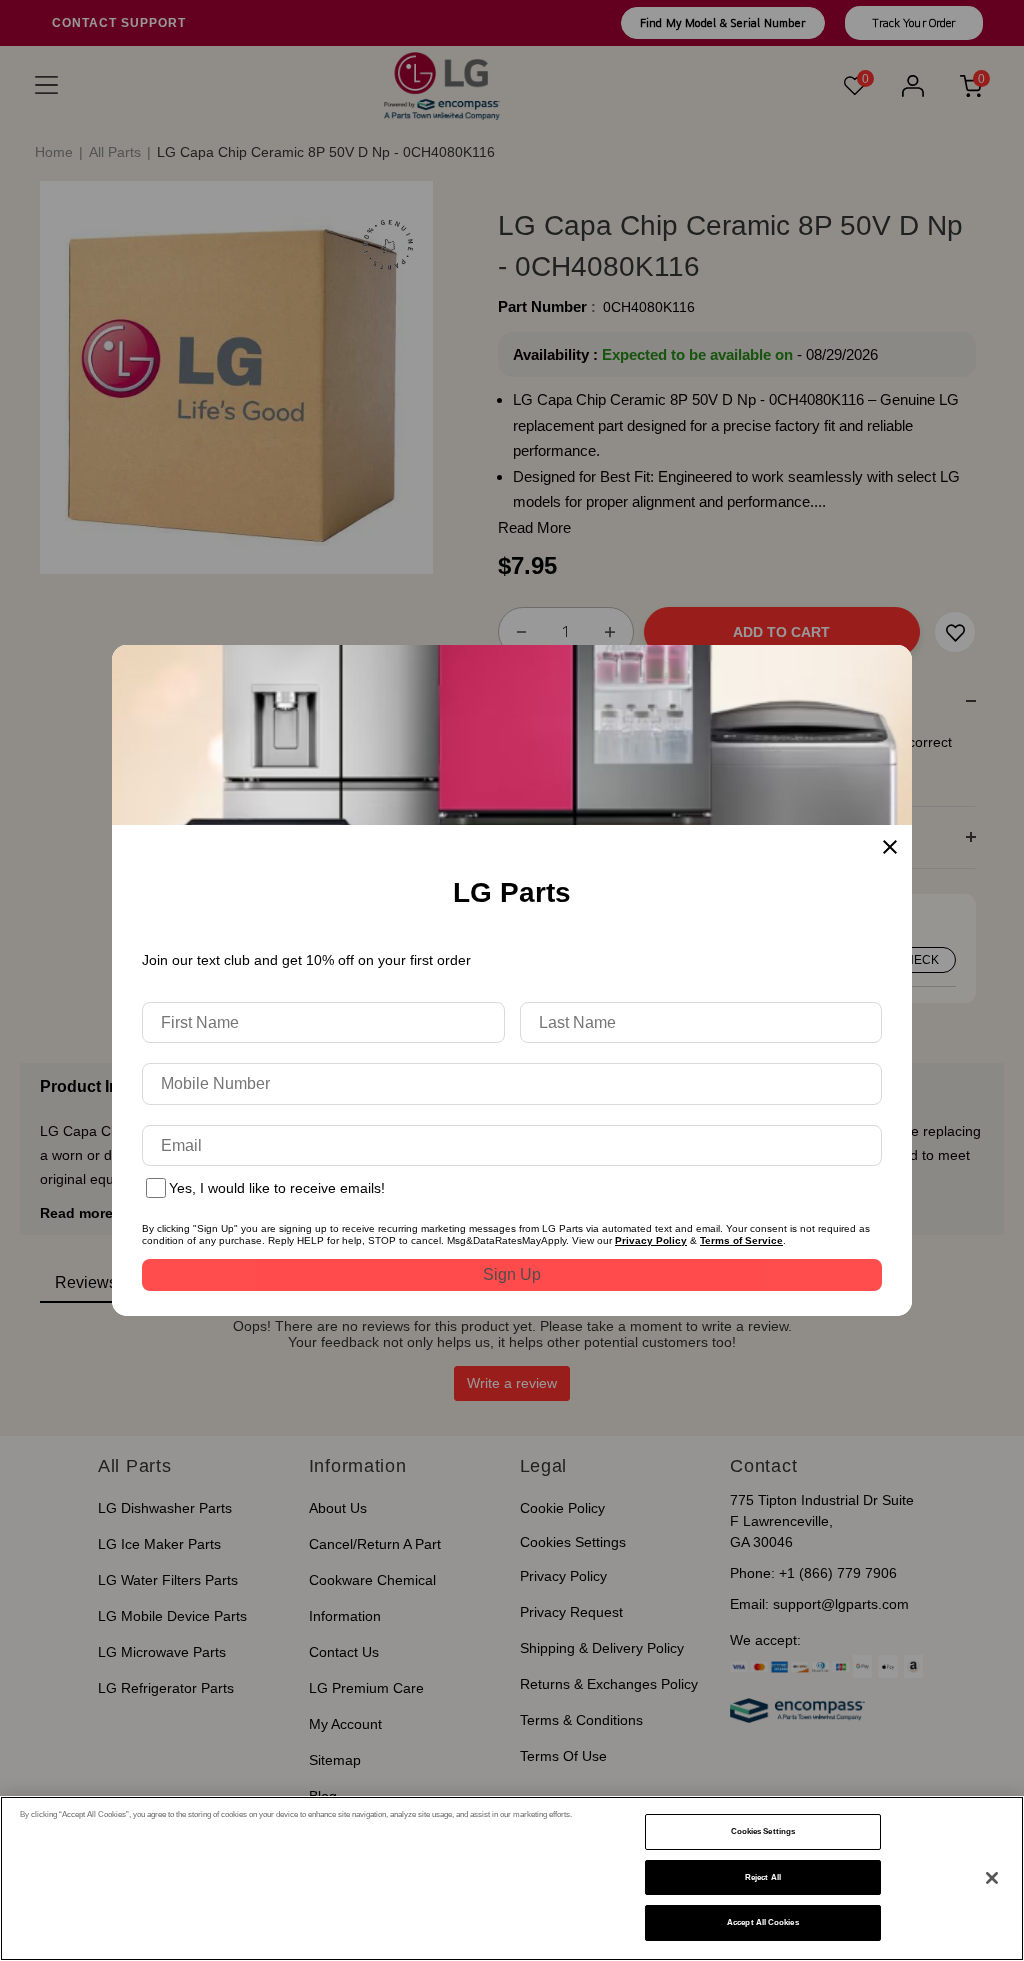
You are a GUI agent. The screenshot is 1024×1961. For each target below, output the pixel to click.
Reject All (763, 1877)
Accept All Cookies (762, 1922)
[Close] (992, 1878)
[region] (512, 1878)
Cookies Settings (763, 1831)
